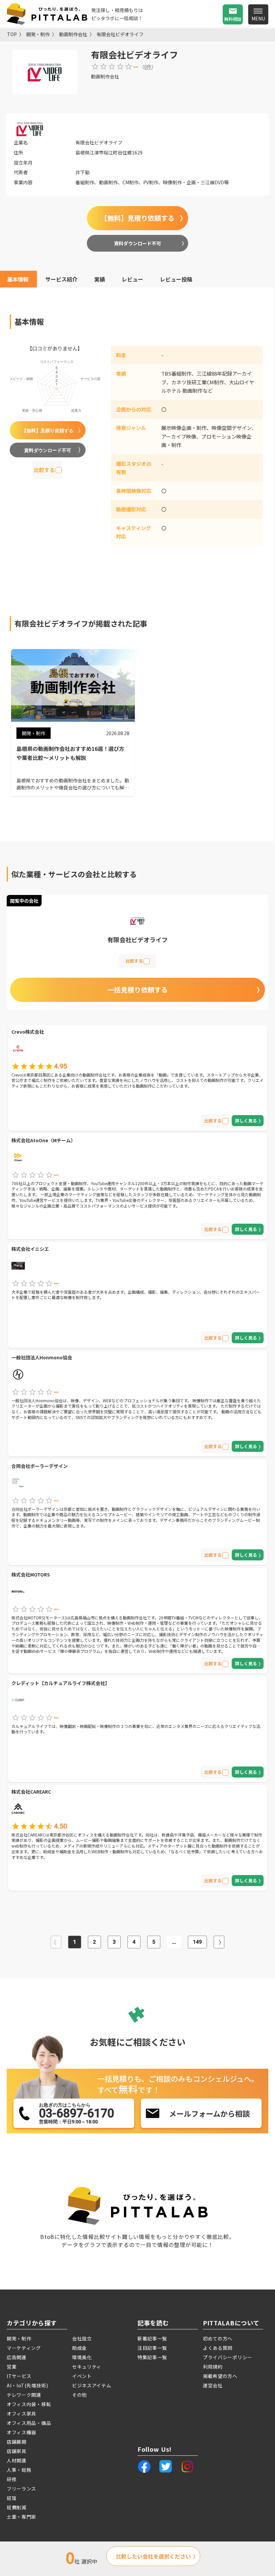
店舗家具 (17, 2451)
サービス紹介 (61, 279)
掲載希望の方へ (220, 2376)
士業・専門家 (21, 2517)
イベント (82, 2376)
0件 (148, 67)
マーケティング (24, 2348)
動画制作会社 (73, 34)
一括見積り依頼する (137, 990)
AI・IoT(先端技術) (27, 2385)
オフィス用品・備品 (29, 2423)
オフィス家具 (21, 2413)
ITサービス (19, 2376)
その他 (79, 2395)
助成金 (79, 2348)
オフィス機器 (21, 2432)
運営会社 (213, 2385)
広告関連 (17, 2357)
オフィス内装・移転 (29, 2404)
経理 (12, 2498)
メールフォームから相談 (209, 2113)
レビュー (132, 279)
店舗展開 (17, 2442)
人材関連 (17, 2460)
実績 (100, 279)
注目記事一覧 (152, 2348)
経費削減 (17, 2507)
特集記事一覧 (152, 2357)
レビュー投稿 (176, 279)
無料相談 (233, 19)
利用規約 (213, 2367)
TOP (12, 34)
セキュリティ (87, 2367)
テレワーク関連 (24, 2395)
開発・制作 (38, 34)
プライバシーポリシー (228, 2357)
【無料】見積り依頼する (137, 218)
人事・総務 (19, 2470)
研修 (12, 2479)
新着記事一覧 (152, 2338)
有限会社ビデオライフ (120, 34)
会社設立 (82, 2338)
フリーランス (21, 2489)
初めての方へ (218, 2338)
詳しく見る (246, 1121)
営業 (12, 2367)
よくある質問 (218, 2348)
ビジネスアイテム (92, 2385)
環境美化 (82, 2357)
